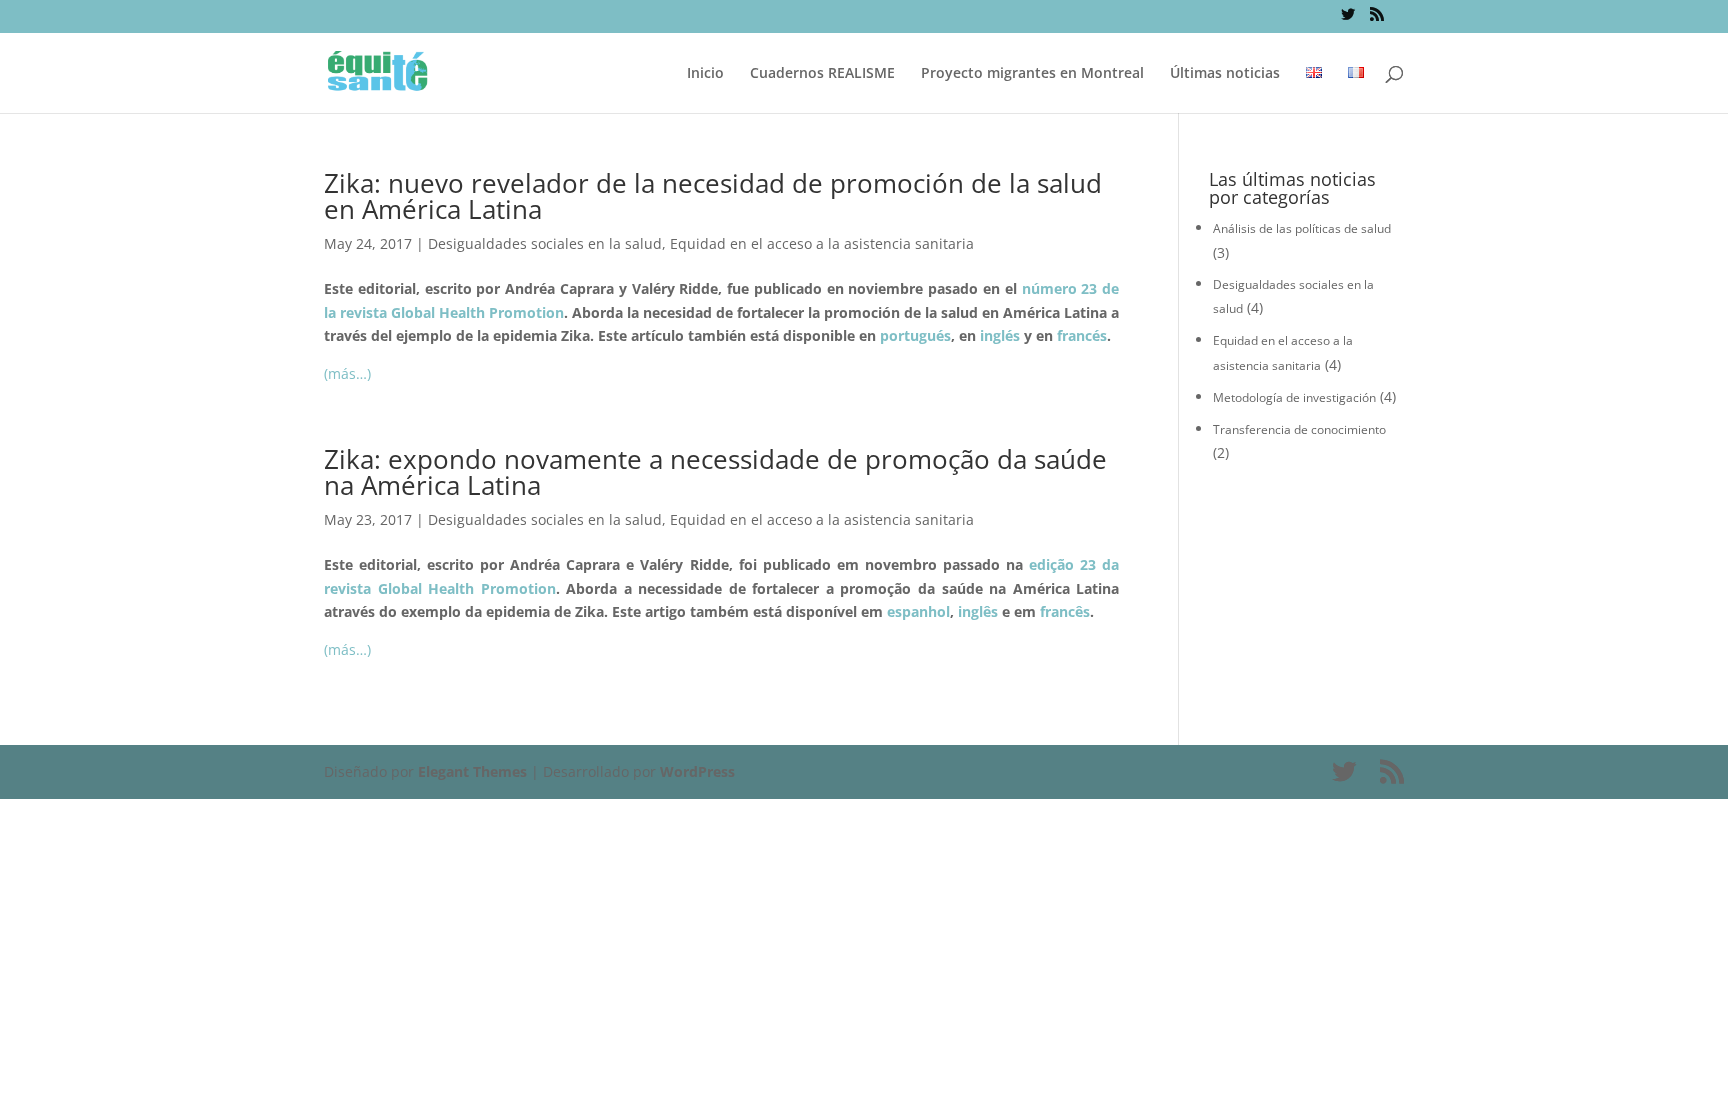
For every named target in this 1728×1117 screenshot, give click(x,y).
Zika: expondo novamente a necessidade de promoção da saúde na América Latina (715, 472)
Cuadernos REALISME (822, 74)
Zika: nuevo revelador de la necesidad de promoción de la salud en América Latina (713, 196)
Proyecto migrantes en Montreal (1032, 74)
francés (1082, 335)
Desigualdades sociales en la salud (545, 243)
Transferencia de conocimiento (1299, 429)
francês (1065, 611)
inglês (978, 611)
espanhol (918, 611)
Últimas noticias (1225, 74)
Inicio (705, 74)
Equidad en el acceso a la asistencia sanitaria (822, 243)
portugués (915, 335)
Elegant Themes (472, 771)
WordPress (697, 771)
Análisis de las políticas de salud (1302, 228)
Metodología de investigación (1294, 397)
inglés (1000, 335)
